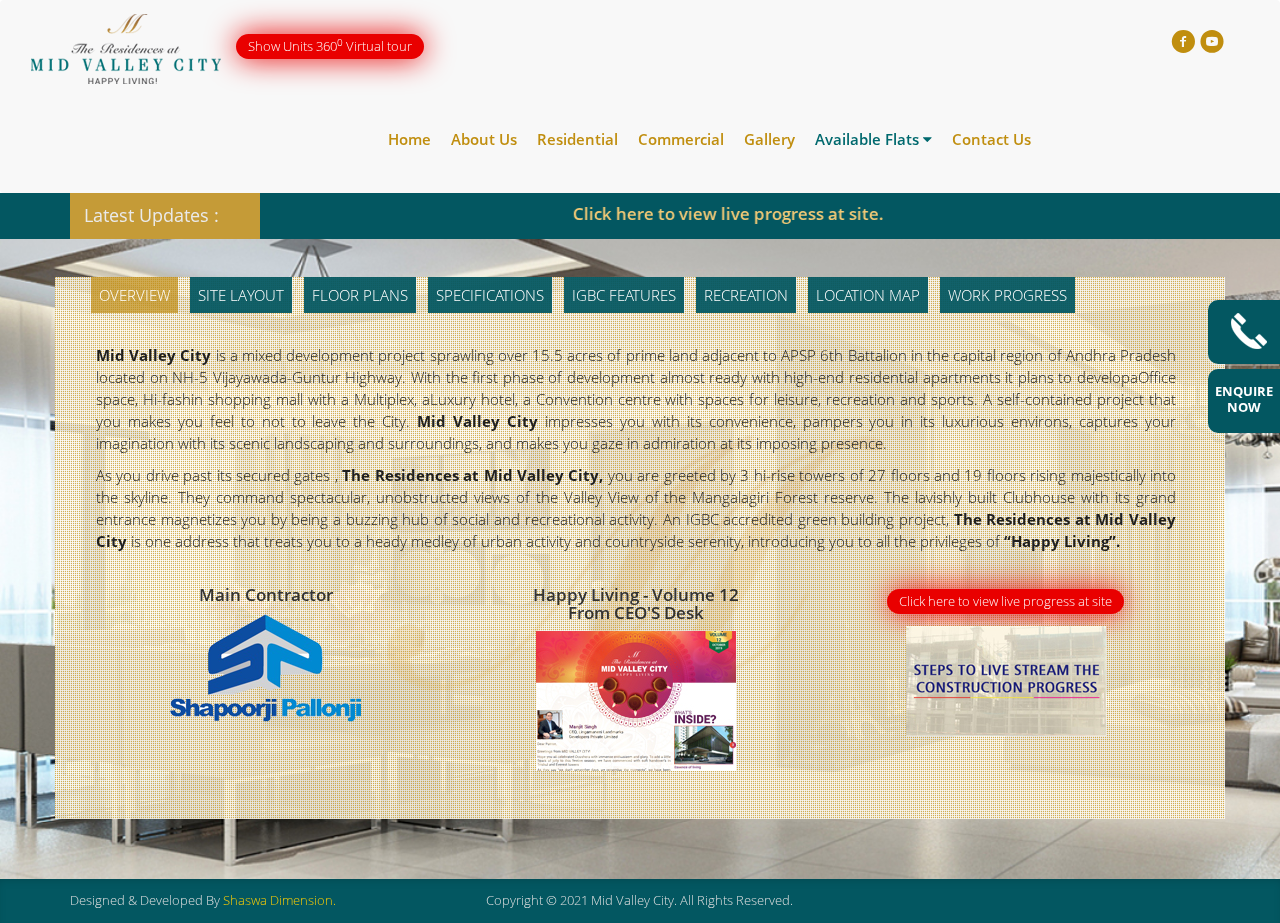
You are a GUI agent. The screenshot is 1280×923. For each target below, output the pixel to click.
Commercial (681, 139)
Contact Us (991, 139)
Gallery (769, 139)
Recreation (746, 295)
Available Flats (869, 139)
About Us (484, 139)
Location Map (868, 295)
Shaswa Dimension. (279, 900)
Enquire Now (1244, 399)
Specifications (490, 295)
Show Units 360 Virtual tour (330, 45)
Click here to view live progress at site (1005, 601)
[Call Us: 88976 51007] (1244, 332)
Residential (577, 139)
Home (409, 139)
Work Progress (1007, 295)
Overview (134, 295)
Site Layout (241, 295)
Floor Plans (360, 295)
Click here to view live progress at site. (668, 213)
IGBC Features (624, 295)
